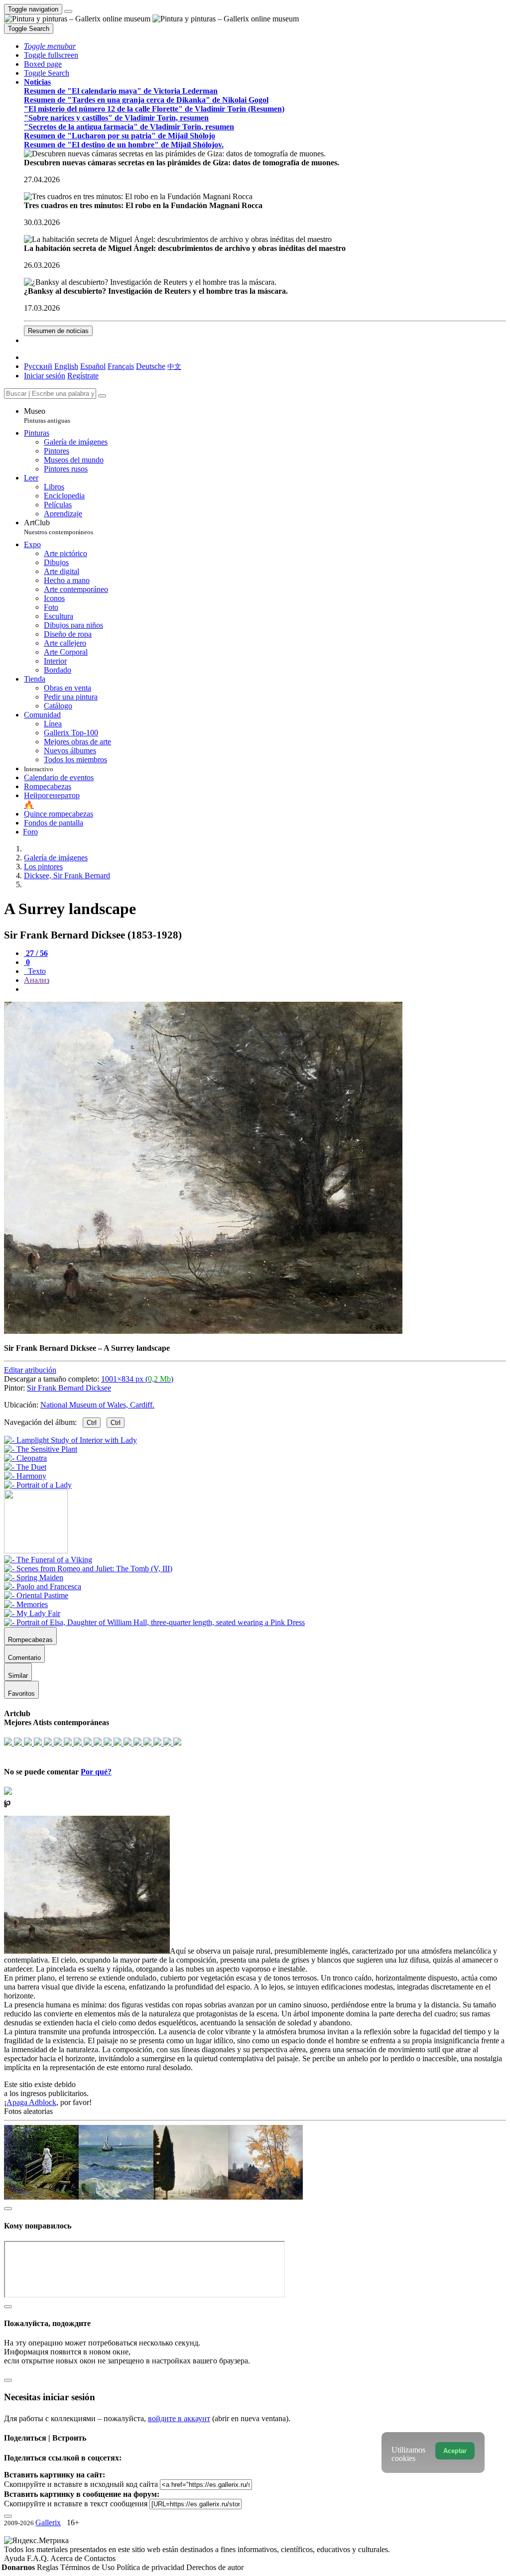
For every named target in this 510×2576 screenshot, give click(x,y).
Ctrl (92, 1423)
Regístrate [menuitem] (83, 376)
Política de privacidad (151, 2567)
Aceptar (455, 2451)
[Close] (102, 396)
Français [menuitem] (121, 366)
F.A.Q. (39, 2558)
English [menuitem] (66, 366)
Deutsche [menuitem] (151, 366)
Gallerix (48, 2522)
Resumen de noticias (58, 331)
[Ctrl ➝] (48, 1560)
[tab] (36, 953)
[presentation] (265, 989)
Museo (47, 415)
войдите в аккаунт (179, 2418)
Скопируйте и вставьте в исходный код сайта (81, 2484)
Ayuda (15, 2558)
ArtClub (59, 527)
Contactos (100, 2558)
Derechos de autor (215, 2567)
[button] (50, 46)
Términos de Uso (88, 2567)
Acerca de (67, 2558)
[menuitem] (174, 366)
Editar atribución (30, 1370)
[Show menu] (68, 11)
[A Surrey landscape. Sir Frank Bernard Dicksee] (203, 1331)
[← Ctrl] (38, 1485)
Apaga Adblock (31, 2102)
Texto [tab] (36, 971)
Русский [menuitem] (38, 366)
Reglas (49, 2567)
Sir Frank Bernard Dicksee (69, 1388)
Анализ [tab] (37, 980)
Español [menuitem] (93, 366)
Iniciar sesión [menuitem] (45, 376)
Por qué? (96, 1772)
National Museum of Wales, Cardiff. (97, 1405)
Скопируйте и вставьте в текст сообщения (76, 2504)
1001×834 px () (137, 1379)
